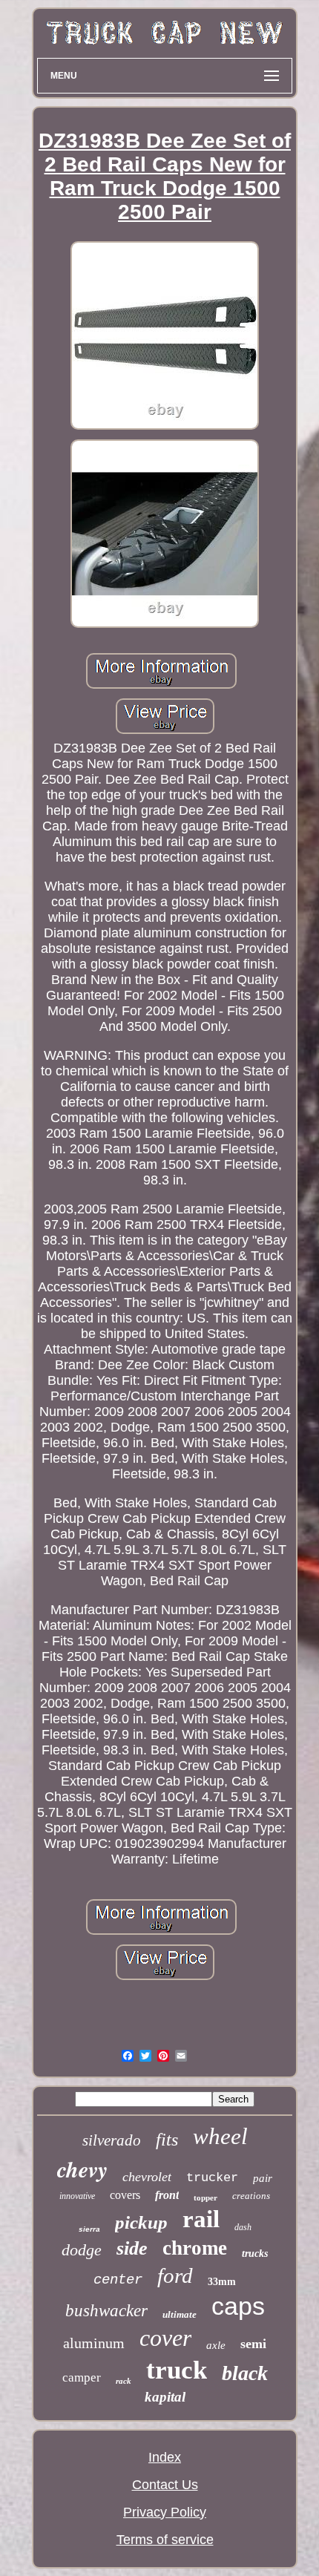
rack (124, 2381)
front (167, 2195)
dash (243, 2227)
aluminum (94, 2343)
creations (251, 2196)
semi (253, 2344)
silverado (112, 2140)
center (118, 2280)
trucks (255, 2254)
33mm (222, 2282)
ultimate (180, 2314)
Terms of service (165, 2540)
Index (165, 2457)
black (245, 2373)
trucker (212, 2178)
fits (167, 2140)
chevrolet (147, 2177)
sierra (89, 2229)
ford (175, 2275)
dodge (82, 2250)
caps (238, 2306)
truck (177, 2370)
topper (205, 2198)
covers (125, 2195)
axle (216, 2345)
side (132, 2248)
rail (201, 2219)
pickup (141, 2222)
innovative (77, 2196)
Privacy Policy (165, 2512)
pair (263, 2178)
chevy (82, 2169)
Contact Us (165, 2485)
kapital (165, 2397)
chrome (195, 2248)
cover (165, 2338)
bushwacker (106, 2311)
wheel (220, 2136)
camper (82, 2377)
